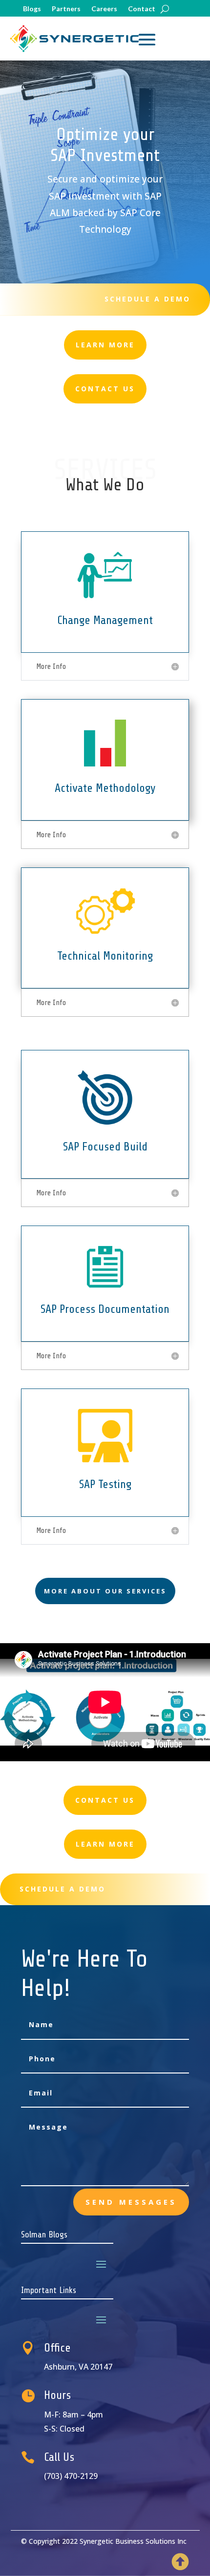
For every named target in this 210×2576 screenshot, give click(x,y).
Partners (66, 9)
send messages (131, 2202)
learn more (105, 345)
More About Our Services (105, 1591)
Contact (142, 9)
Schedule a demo (147, 299)
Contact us (105, 389)
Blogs (32, 9)
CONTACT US (105, 1800)
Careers (104, 9)
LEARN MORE (105, 1844)
